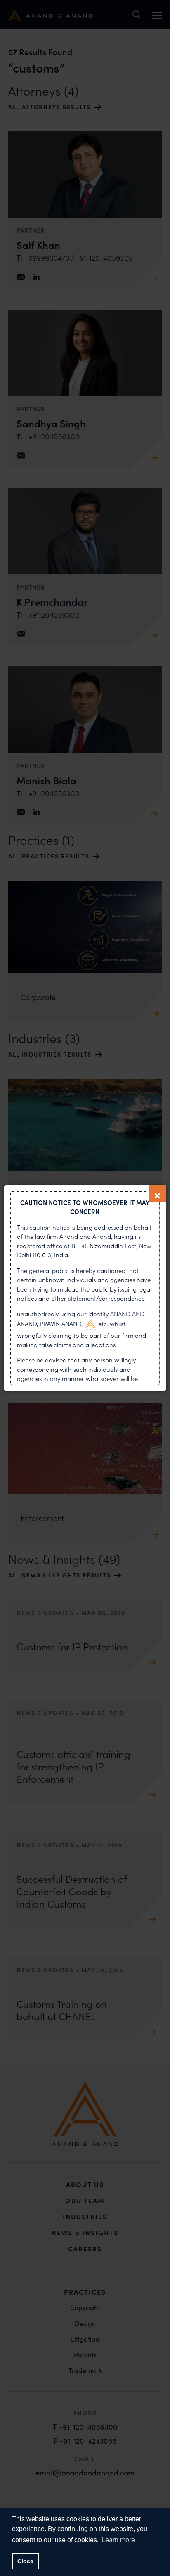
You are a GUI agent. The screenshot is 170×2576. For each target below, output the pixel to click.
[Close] (158, 1193)
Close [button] (25, 2561)
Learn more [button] (118, 2540)
